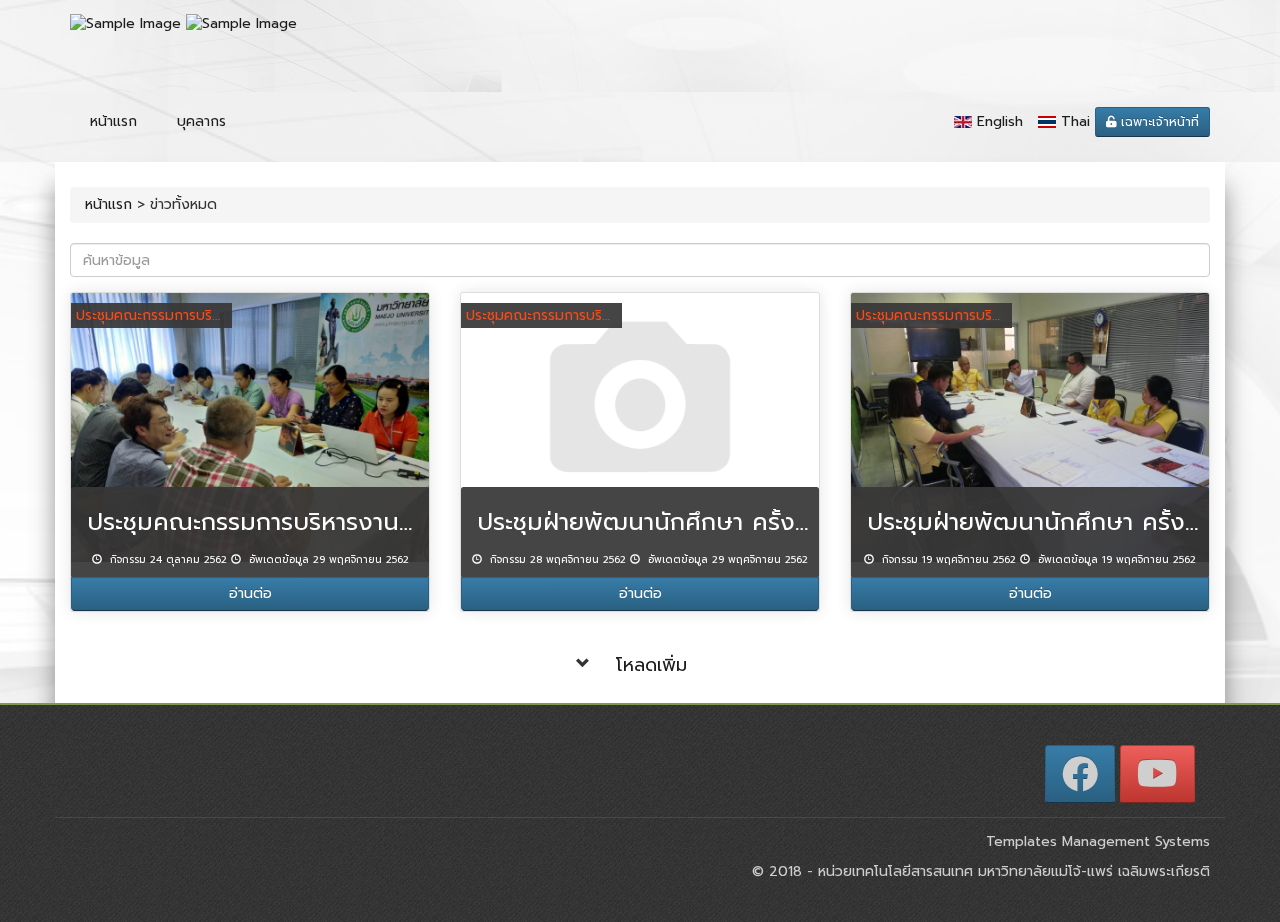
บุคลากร (201, 121)
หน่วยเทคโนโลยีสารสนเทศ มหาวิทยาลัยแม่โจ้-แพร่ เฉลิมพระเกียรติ (1011, 871)
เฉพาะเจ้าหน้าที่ (1158, 122)
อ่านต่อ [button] (250, 593)
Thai (1075, 121)
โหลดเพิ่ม (651, 665)
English (1000, 121)
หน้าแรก (113, 121)
